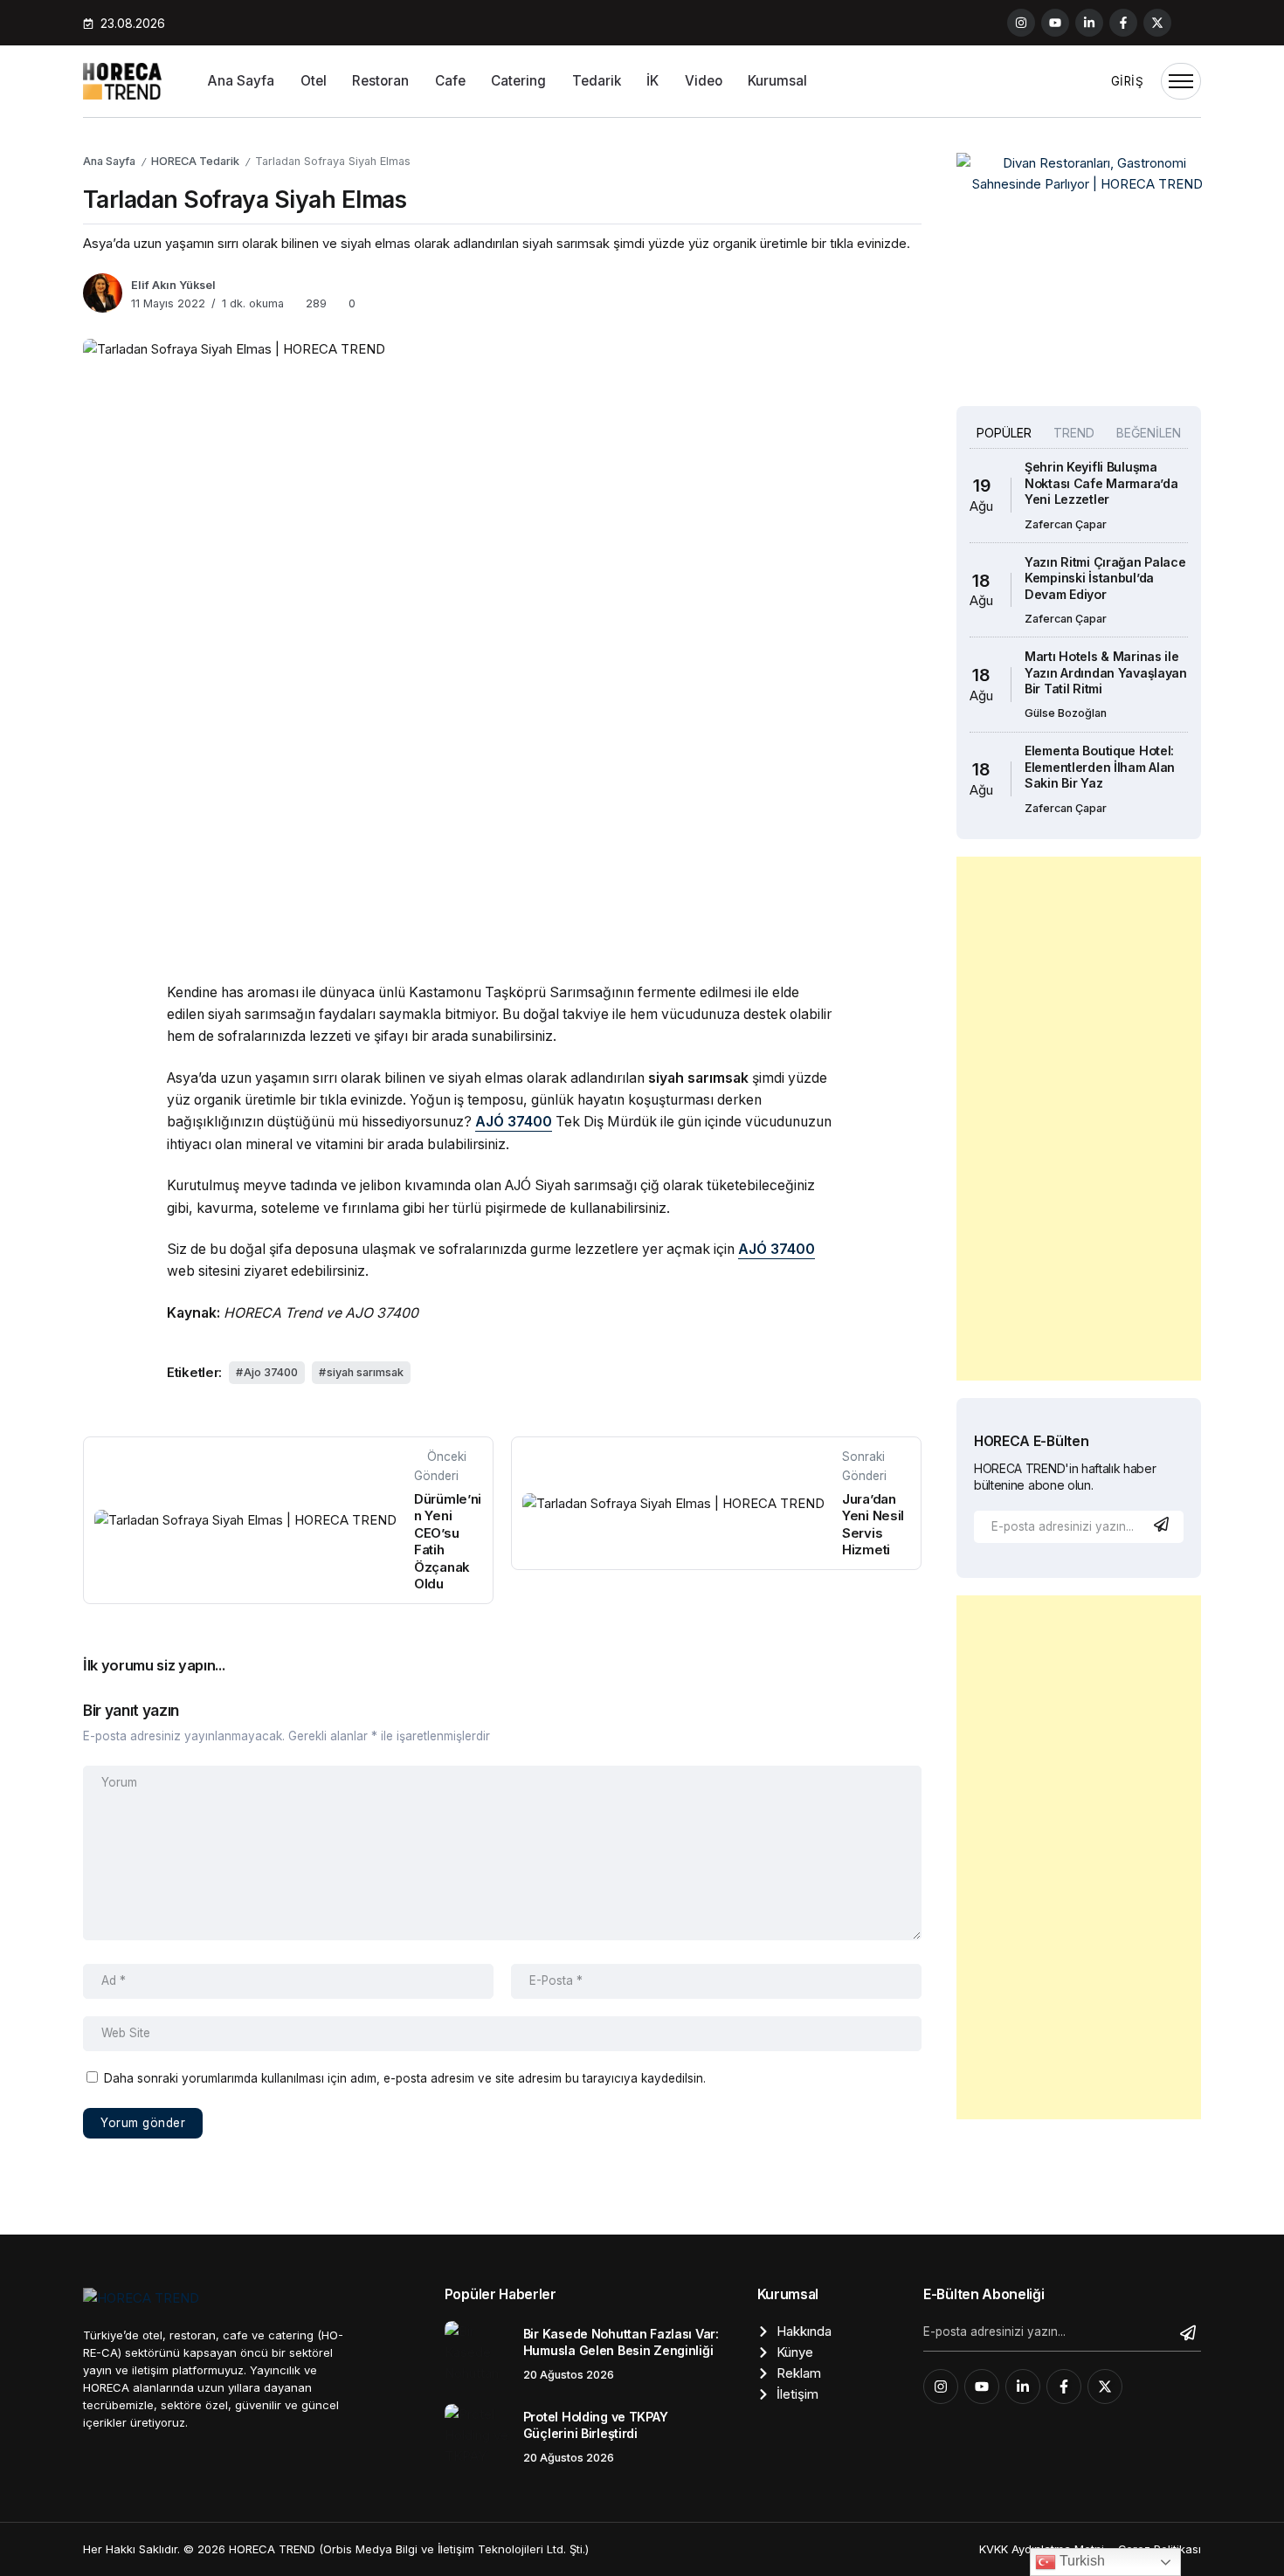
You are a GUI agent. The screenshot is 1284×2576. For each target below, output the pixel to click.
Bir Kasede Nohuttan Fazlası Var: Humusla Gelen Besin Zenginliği (621, 2342)
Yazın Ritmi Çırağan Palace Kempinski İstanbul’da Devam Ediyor (1105, 578)
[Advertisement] (1079, 1119)
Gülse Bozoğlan (1066, 713)
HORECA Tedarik (195, 161)
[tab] (1004, 433)
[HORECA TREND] (122, 80)
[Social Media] (1021, 23)
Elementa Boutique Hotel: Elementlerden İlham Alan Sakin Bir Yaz (1100, 767)
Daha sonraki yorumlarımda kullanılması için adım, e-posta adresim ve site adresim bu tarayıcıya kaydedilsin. (405, 2078)
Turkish (1080, 2561)
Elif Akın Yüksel (173, 285)
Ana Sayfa (109, 161)
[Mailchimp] (1163, 1524)
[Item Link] (477, 2354)
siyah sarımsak (365, 1372)
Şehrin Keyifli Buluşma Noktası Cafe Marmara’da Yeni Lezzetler (1101, 483)
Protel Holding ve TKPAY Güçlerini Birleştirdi (595, 2425)
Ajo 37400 (271, 1372)
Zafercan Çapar (1066, 524)
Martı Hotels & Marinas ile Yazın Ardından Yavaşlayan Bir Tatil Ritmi (1106, 672)
